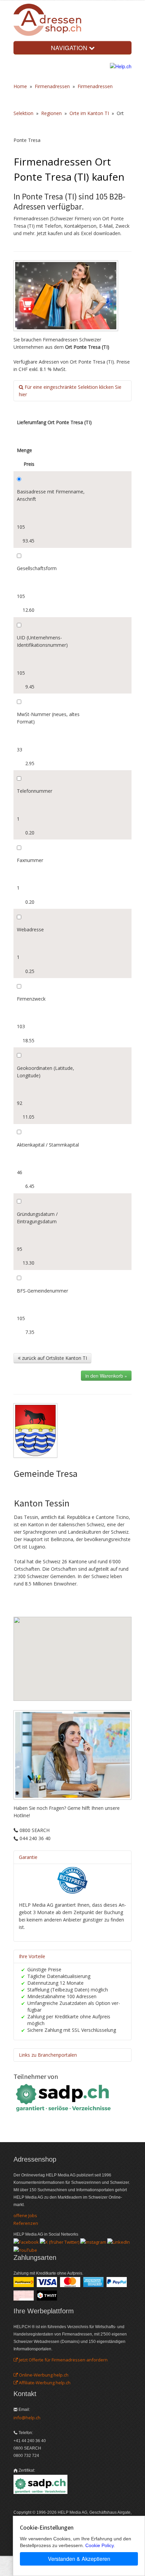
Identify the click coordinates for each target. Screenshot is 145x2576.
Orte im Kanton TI (89, 113)
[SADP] (64, 2097)
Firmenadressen (52, 86)
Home (20, 86)
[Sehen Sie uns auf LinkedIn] (119, 2242)
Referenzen (26, 2223)
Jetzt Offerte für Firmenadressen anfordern (63, 2360)
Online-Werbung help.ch (43, 2375)
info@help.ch (27, 2418)
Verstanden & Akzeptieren (79, 2559)
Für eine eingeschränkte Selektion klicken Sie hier (70, 391)
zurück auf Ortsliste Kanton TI (54, 1358)
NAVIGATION (70, 48)
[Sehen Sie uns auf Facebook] (26, 2242)
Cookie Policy (99, 2545)
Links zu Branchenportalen (48, 2055)
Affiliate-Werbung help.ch (44, 2383)
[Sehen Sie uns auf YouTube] (25, 2249)
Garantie (28, 1857)
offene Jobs (25, 2215)
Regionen (51, 113)
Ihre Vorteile (32, 1956)
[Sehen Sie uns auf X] (60, 2242)
